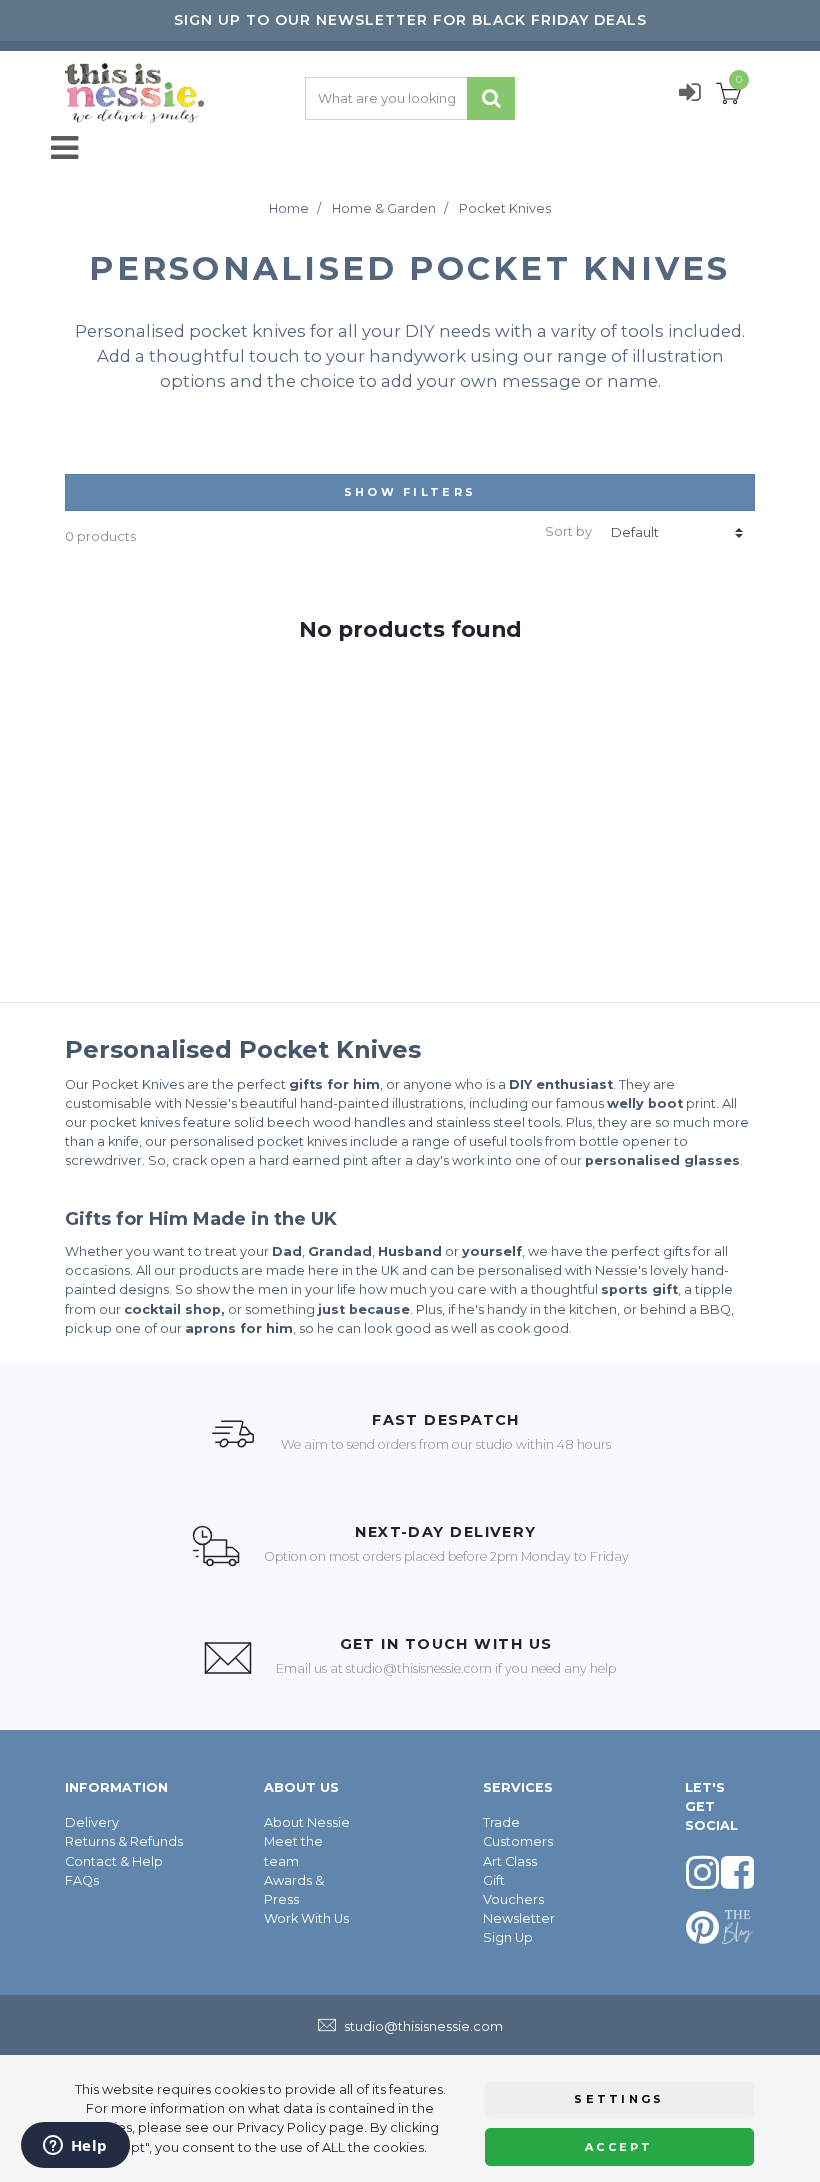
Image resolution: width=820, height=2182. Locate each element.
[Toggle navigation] (70, 148)
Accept (619, 2147)
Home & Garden (384, 208)
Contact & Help (114, 1861)
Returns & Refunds (124, 1841)
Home (289, 208)
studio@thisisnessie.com (419, 1668)
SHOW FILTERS (410, 492)
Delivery (92, 1822)
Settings (619, 2099)
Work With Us (306, 1918)
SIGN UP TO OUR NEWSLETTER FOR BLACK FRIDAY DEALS (410, 20)
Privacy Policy (281, 2127)
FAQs (82, 1880)
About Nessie (307, 1822)
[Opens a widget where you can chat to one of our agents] (75, 2147)
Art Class (510, 1861)
